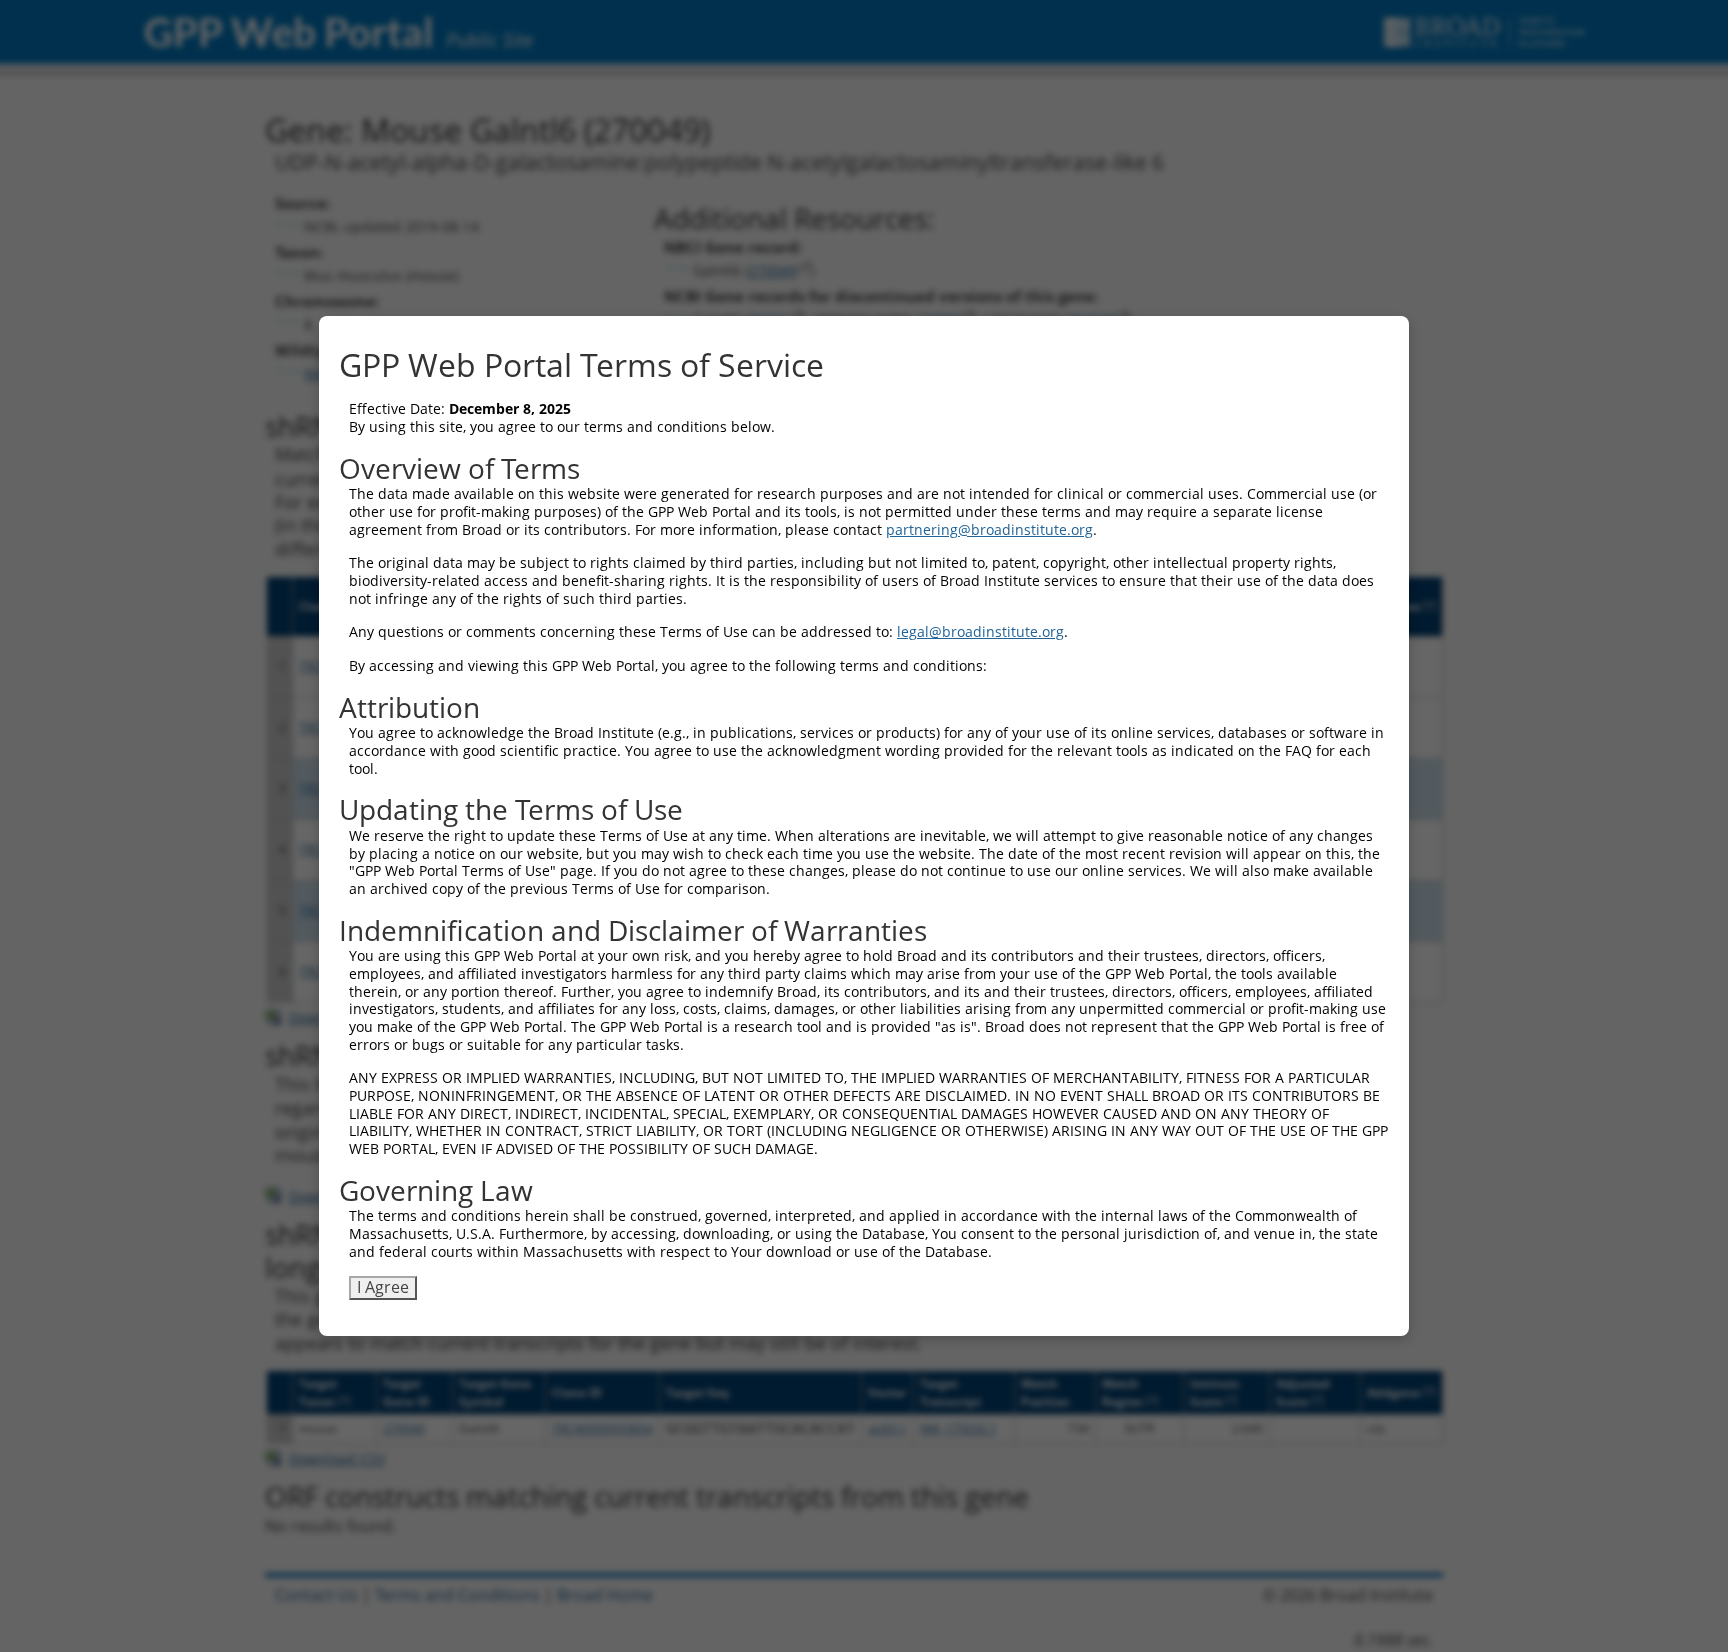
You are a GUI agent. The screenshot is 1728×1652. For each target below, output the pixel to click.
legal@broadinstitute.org (980, 631)
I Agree (383, 1287)
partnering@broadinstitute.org (989, 529)
